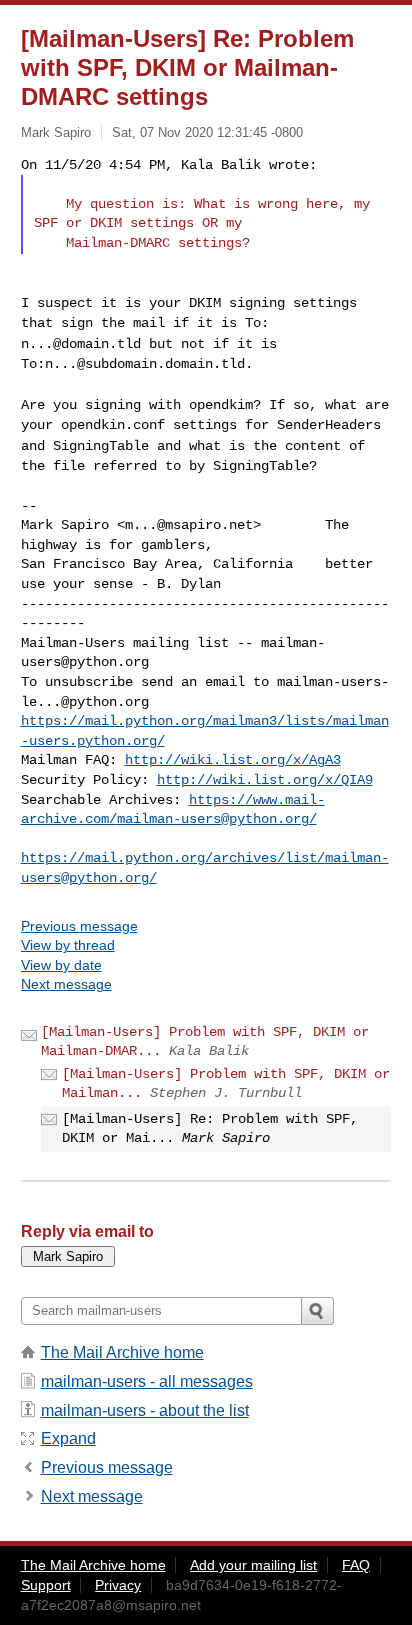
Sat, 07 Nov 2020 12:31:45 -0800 (207, 132)
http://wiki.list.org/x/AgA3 (233, 760)
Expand (68, 1438)
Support (46, 1585)
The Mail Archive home (122, 1352)
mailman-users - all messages (147, 1381)
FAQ (356, 1565)
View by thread (68, 945)
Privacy (118, 1585)
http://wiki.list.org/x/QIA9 (265, 780)
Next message (66, 984)
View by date (61, 965)
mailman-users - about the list (145, 1410)
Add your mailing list (253, 1565)
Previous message (79, 926)
